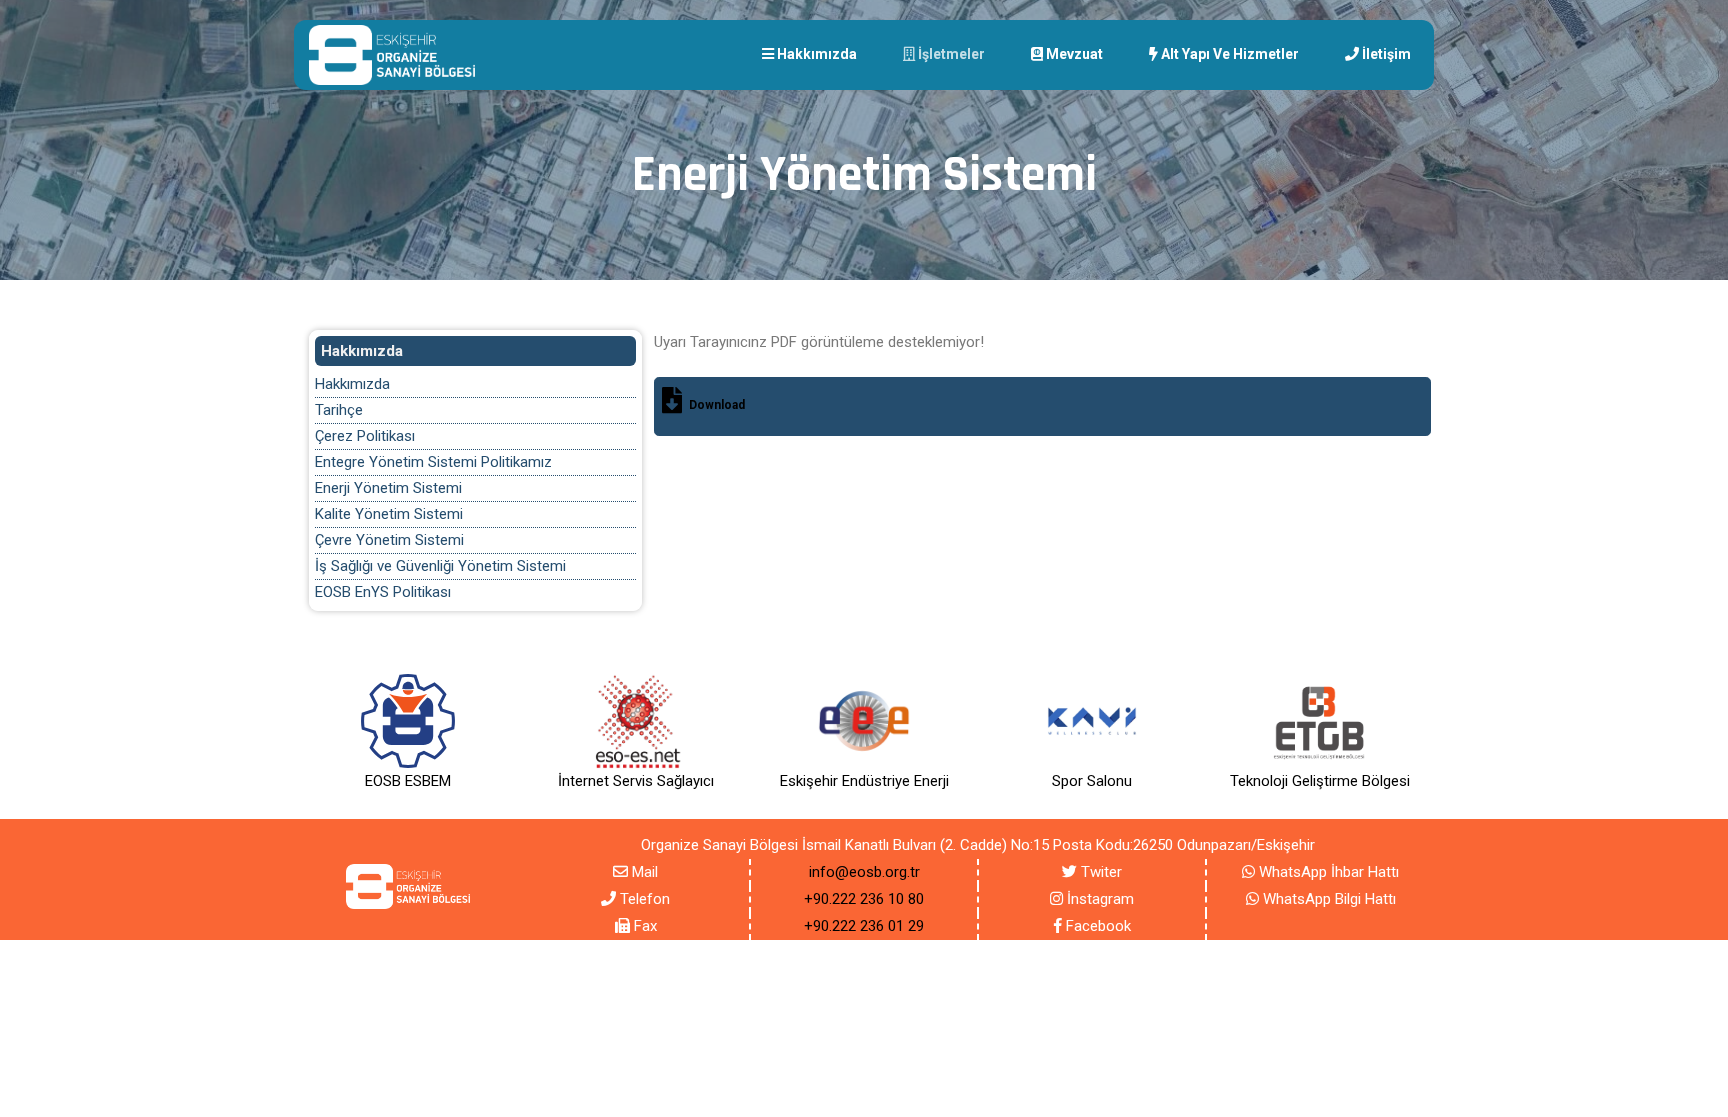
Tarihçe (339, 410)
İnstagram (1098, 899)
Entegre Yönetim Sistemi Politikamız (433, 462)
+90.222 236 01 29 (864, 926)
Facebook (1096, 926)
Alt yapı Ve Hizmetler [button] (1228, 54)
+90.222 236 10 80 (864, 899)
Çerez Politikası (365, 436)
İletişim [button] (1385, 54)
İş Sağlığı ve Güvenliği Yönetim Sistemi (440, 566)
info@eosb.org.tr (864, 872)
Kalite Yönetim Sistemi (389, 514)
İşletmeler (950, 54)
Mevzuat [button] (1073, 54)
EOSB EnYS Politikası (383, 592)
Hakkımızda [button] (815, 54)
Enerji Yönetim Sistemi (388, 488)
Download (717, 405)
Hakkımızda (352, 384)
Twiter (1099, 872)
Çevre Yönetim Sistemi (389, 540)
